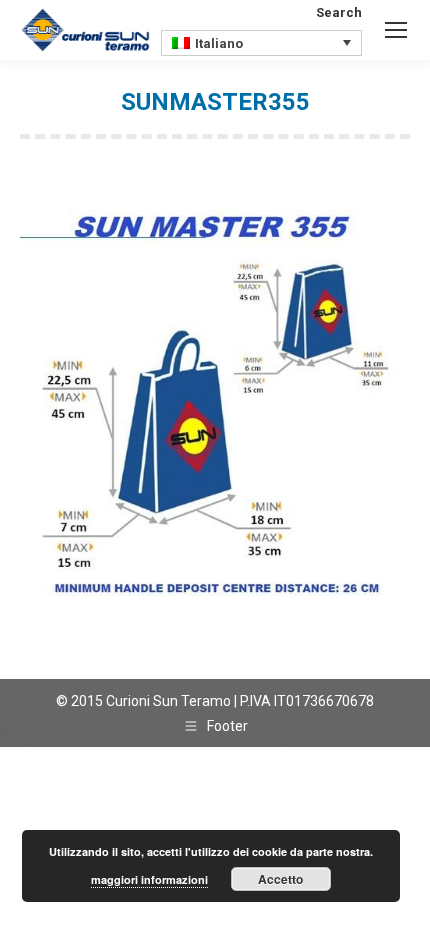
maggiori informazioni (149, 879)
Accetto (280, 879)
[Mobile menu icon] (396, 30)
